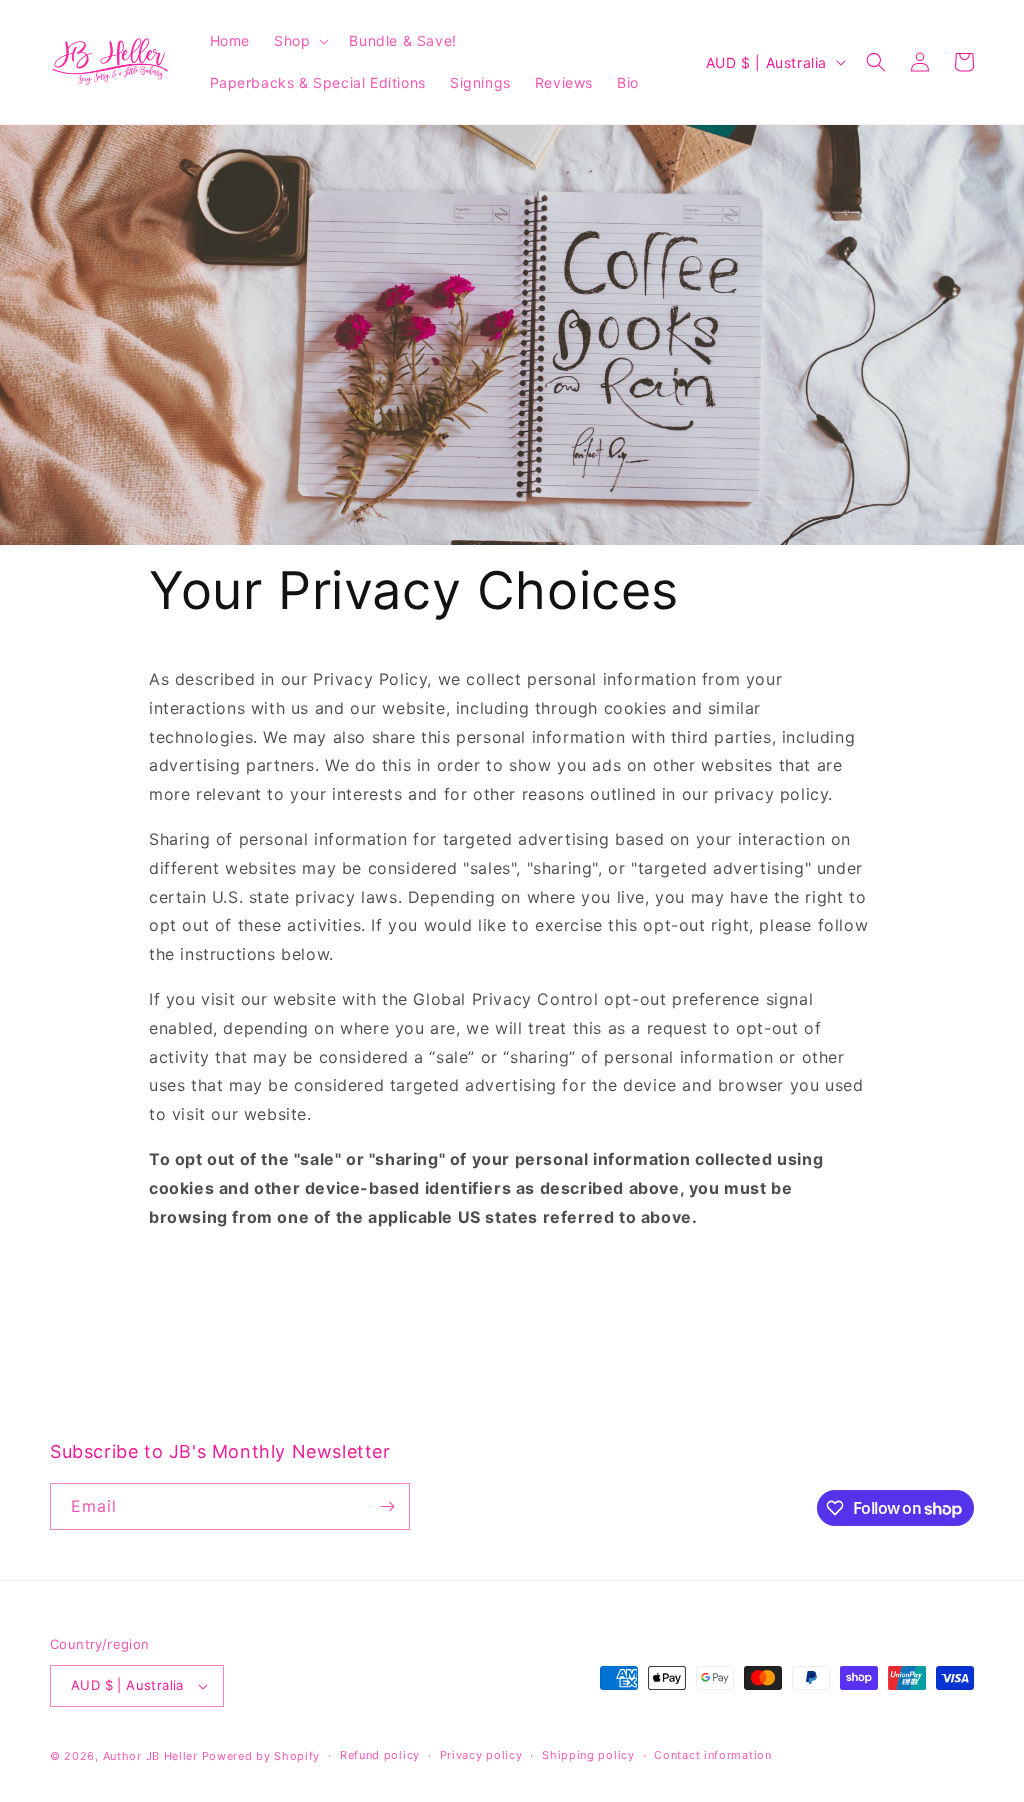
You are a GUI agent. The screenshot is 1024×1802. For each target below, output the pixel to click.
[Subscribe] (387, 1506)
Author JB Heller (150, 1756)
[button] (299, 41)
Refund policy (380, 1755)
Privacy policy (481, 1755)
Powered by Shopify (261, 1756)
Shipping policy (588, 1755)
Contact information (712, 1755)
